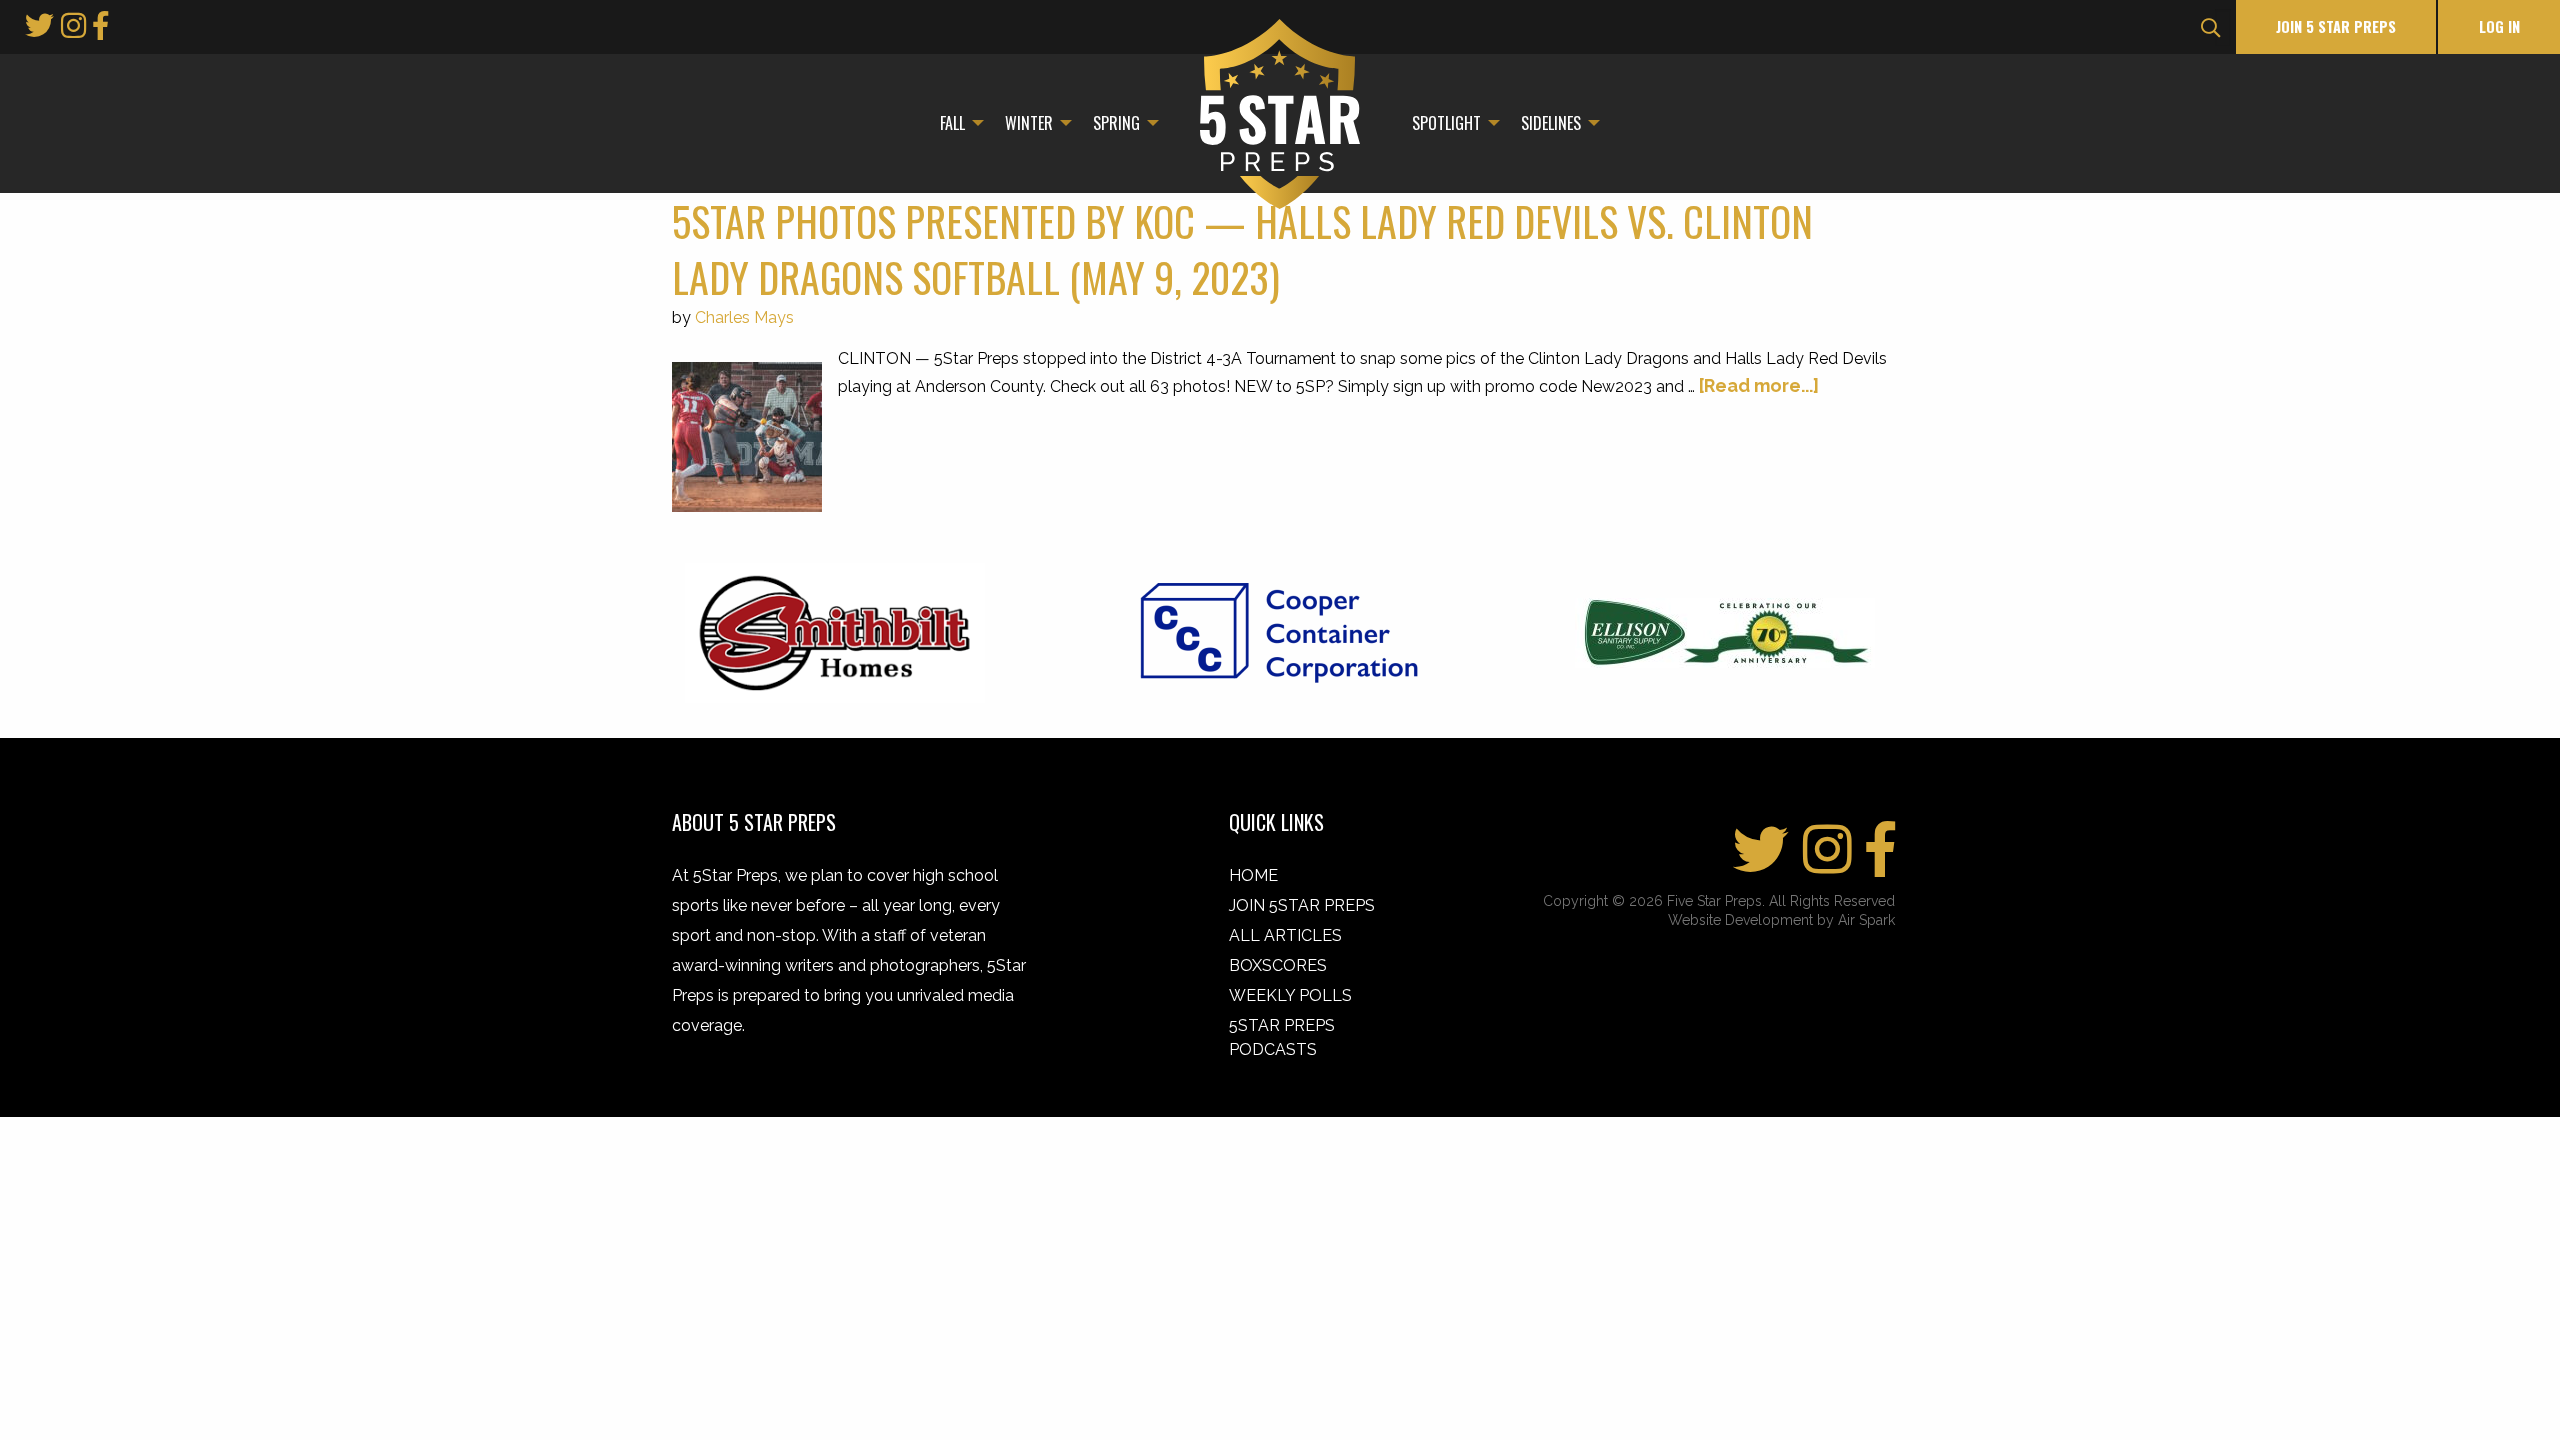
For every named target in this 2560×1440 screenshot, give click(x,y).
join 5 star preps (2336, 26)
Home (1253, 875)
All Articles (1285, 935)
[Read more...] (1759, 385)
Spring (1116, 123)
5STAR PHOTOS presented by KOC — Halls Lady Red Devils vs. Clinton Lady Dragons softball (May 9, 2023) (1242, 249)
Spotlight (1446, 123)
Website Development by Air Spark (1781, 920)
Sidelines (1551, 123)
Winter (1029, 123)
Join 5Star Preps (1302, 905)
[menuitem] (956, 123)
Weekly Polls (1290, 995)
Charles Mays (744, 317)
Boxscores (1278, 965)
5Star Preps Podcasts (1282, 1037)
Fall (952, 123)
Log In (2499, 26)
